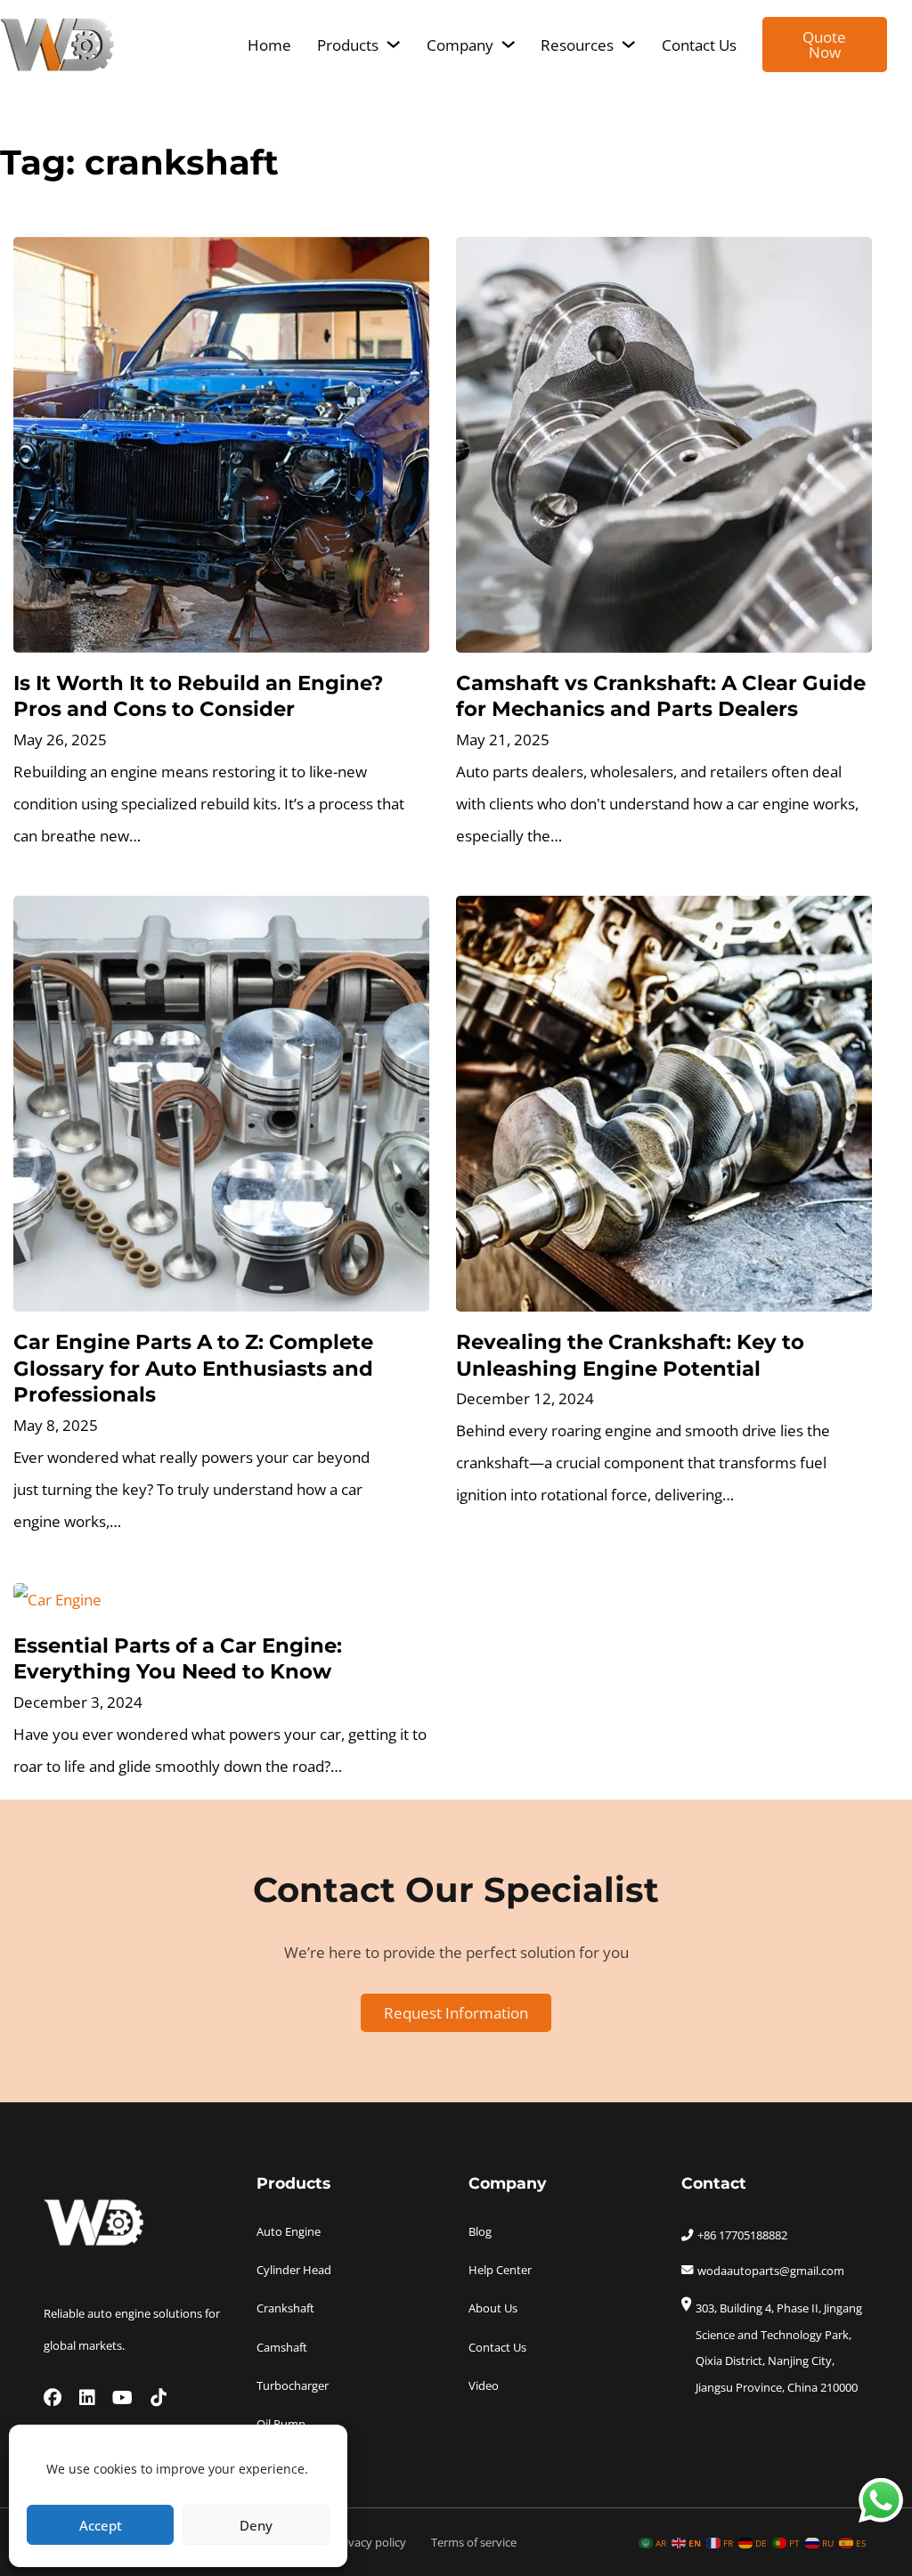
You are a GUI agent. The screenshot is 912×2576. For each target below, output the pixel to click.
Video (484, 2385)
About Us (493, 2308)
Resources (577, 45)
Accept (101, 2525)
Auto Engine (289, 2231)
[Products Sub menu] (393, 44)
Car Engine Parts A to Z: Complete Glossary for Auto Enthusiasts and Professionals (193, 1368)
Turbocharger (293, 2385)
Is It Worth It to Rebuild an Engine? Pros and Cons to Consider (198, 696)
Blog (480, 2231)
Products (348, 45)
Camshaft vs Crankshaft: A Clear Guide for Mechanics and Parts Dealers (661, 696)
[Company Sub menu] (508, 44)
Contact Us (699, 45)
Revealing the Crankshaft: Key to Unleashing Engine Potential (630, 1355)
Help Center (500, 2270)
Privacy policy (370, 2542)
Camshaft (282, 2347)
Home (269, 45)
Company (460, 45)
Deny (256, 2525)
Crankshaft (285, 2308)
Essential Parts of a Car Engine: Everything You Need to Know (178, 1658)
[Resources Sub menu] (628, 44)
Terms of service (474, 2542)
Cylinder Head (294, 2270)
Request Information (456, 2012)
